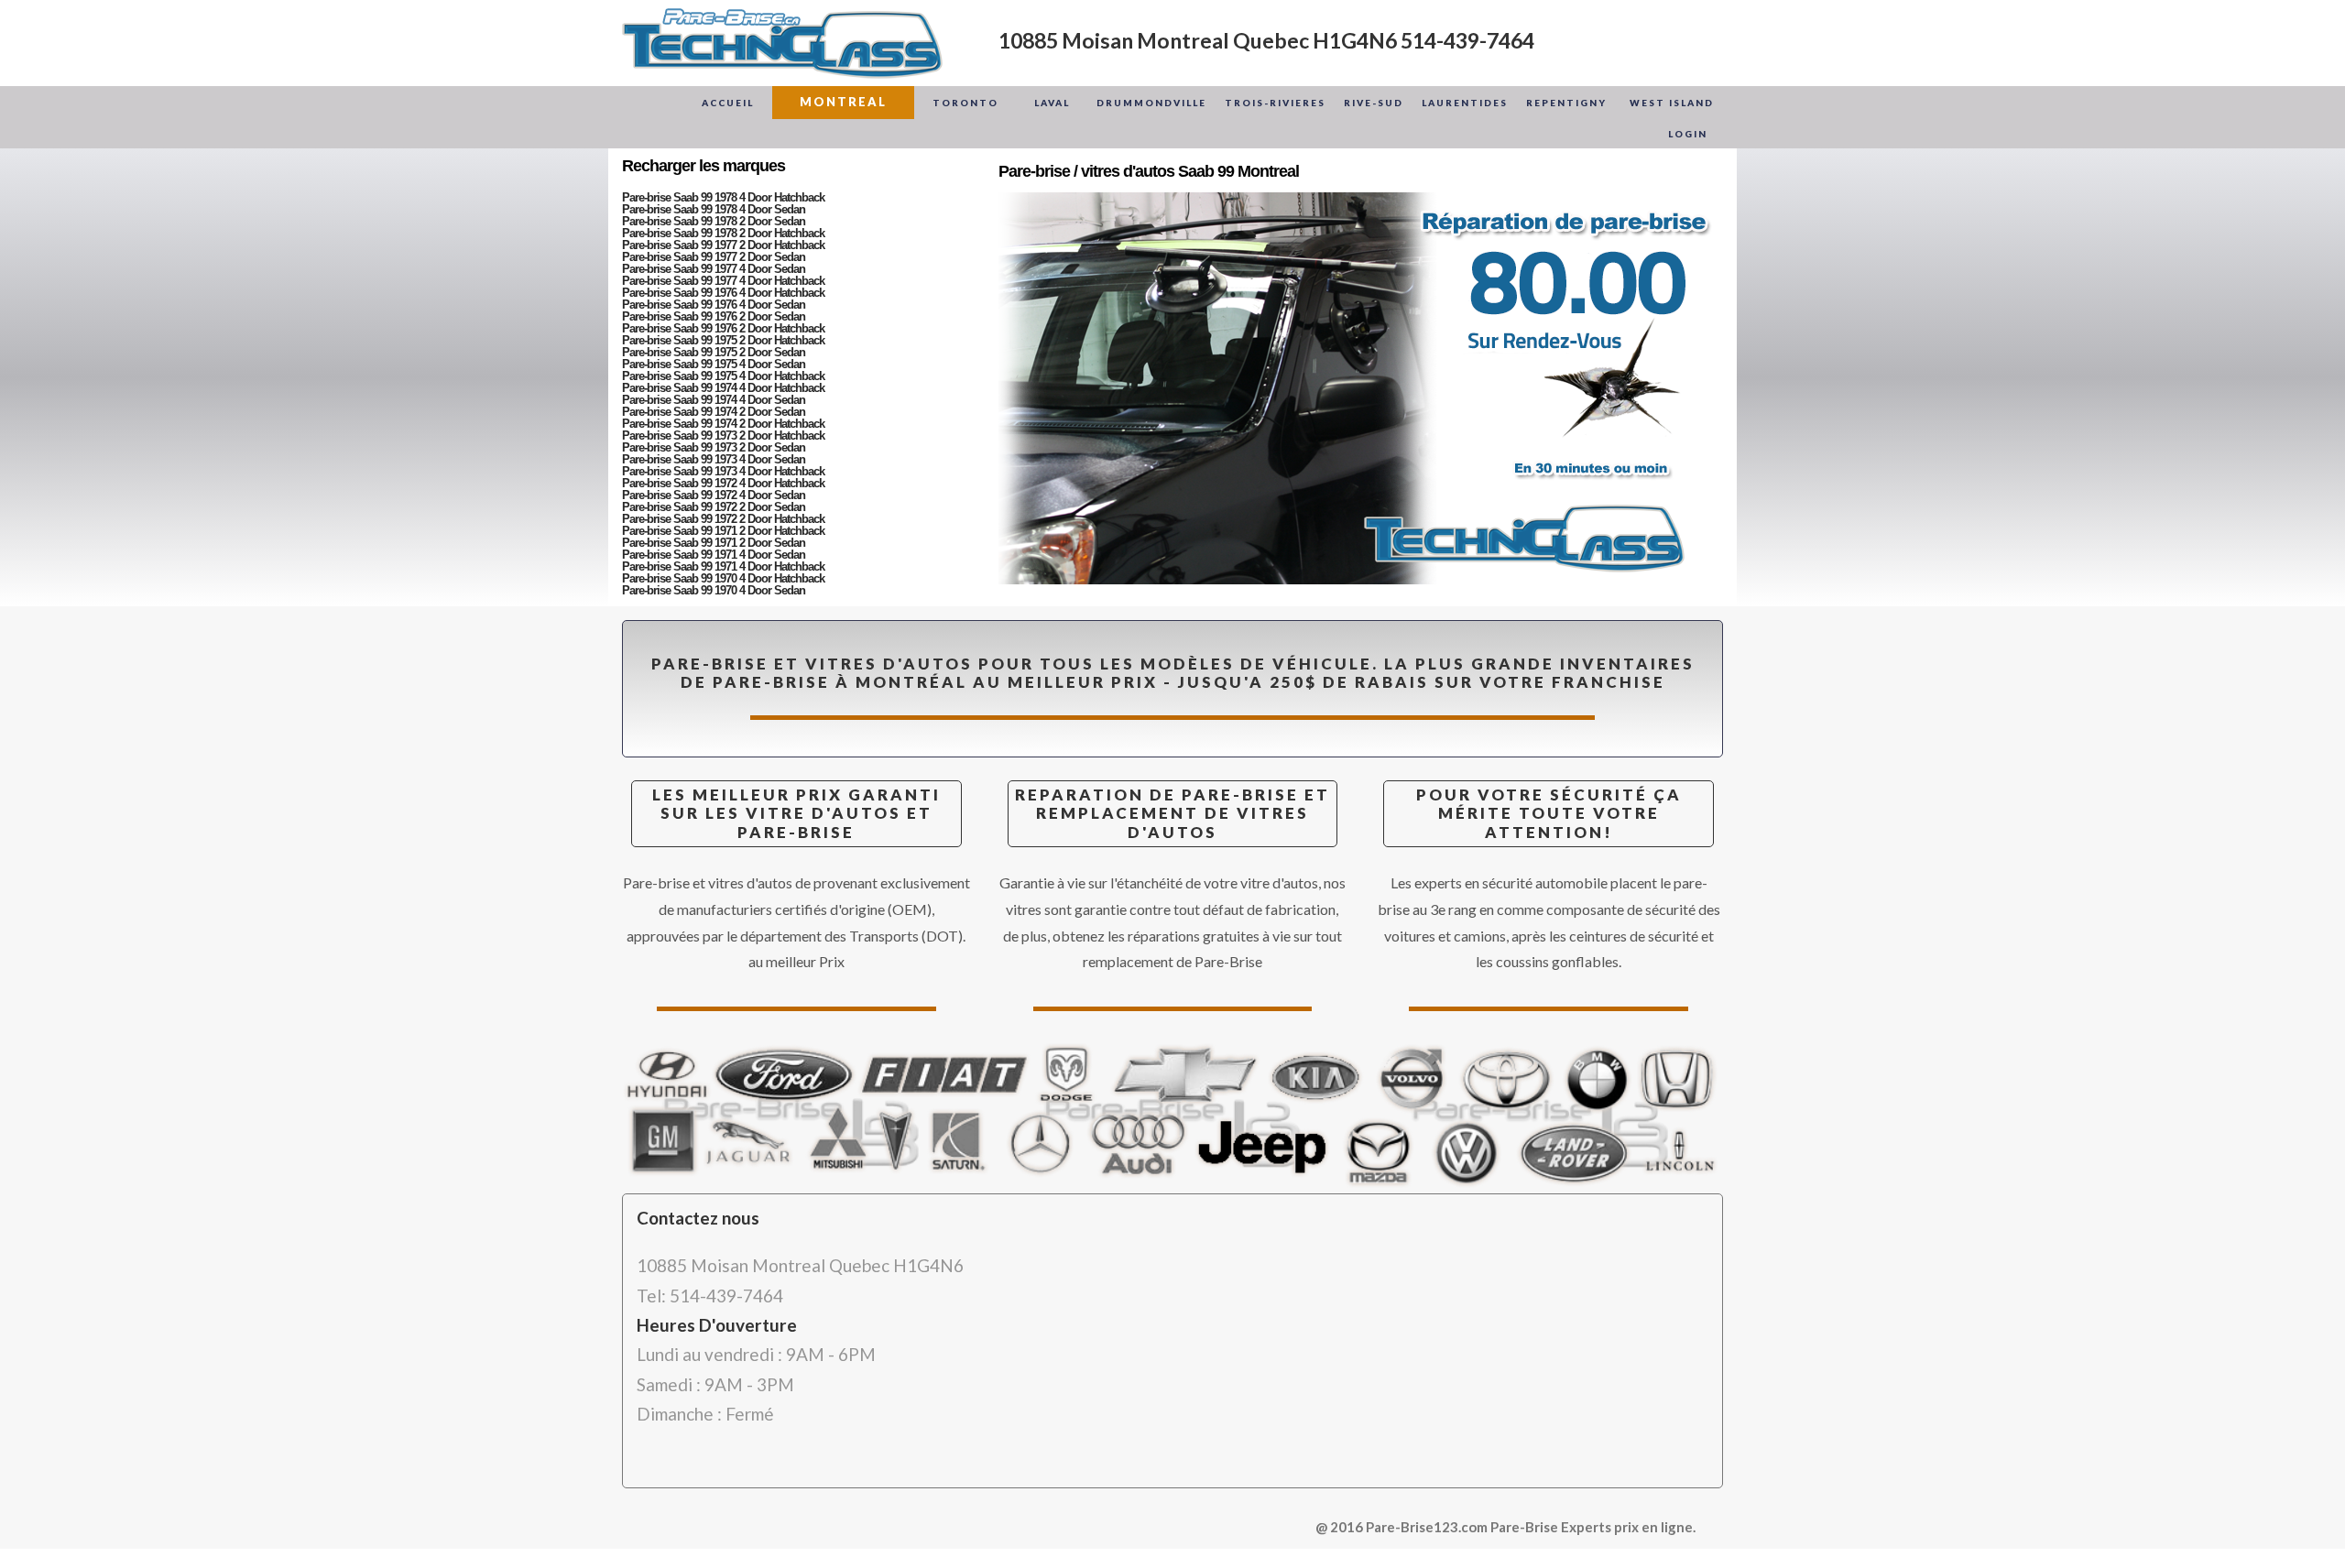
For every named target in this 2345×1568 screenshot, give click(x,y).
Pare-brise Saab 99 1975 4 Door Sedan (714, 364)
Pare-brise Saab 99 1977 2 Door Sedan (714, 257)
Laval (1052, 103)
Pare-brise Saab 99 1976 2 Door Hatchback (723, 328)
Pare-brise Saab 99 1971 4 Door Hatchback (723, 566)
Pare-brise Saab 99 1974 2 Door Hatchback (723, 424)
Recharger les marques (703, 166)
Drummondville (1151, 103)
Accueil (728, 103)
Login (1688, 134)
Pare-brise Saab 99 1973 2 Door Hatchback (723, 436)
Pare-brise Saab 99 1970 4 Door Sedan (714, 590)
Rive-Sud (1374, 103)
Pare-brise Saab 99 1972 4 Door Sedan (714, 495)
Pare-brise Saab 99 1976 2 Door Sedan (714, 316)
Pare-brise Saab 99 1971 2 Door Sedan (714, 543)
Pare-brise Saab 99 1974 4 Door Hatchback (723, 388)
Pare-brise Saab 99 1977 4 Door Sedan (714, 269)
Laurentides (1465, 103)
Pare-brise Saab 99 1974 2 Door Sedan (714, 412)
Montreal (843, 102)
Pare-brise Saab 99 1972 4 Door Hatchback (723, 483)
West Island (1672, 103)
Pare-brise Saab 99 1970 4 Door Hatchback (723, 578)
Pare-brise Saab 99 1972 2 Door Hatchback (723, 519)
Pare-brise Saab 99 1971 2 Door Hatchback (723, 531)
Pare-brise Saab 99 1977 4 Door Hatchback (723, 281)
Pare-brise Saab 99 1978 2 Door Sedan (714, 221)
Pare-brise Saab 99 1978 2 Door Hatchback (723, 233)
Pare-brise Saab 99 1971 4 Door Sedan (714, 555)
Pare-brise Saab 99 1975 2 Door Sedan (714, 352)
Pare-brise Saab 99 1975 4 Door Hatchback (723, 376)
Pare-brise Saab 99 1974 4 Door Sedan (714, 400)
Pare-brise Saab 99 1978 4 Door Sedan (714, 209)
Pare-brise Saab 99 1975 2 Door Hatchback (723, 340)
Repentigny (1566, 103)
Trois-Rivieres (1275, 103)
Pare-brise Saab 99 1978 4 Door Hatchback (723, 197)
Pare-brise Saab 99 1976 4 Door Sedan (714, 305)
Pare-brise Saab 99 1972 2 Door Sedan (714, 507)
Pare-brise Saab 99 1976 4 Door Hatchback (723, 293)
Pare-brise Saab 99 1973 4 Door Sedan (714, 459)
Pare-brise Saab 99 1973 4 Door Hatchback (723, 471)
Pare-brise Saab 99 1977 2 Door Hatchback (723, 245)
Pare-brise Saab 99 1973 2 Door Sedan (714, 447)
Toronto (965, 103)
